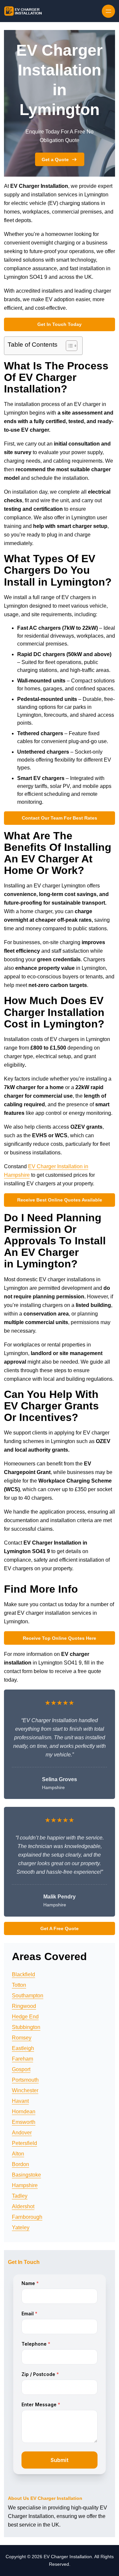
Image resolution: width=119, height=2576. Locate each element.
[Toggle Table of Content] (68, 346)
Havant (20, 2101)
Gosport (21, 2069)
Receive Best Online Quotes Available (60, 1200)
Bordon (20, 2164)
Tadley (20, 2196)
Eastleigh (23, 2048)
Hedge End (25, 2017)
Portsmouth (25, 2080)
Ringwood (24, 2006)
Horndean (24, 2112)
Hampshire (25, 2185)
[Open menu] (108, 11)
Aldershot (23, 2206)
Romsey (22, 2038)
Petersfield (24, 2143)
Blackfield (23, 1974)
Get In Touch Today (59, 324)
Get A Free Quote (59, 1928)
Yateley (21, 2228)
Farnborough (27, 2217)
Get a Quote (55, 159)
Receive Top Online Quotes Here (59, 1638)
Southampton (28, 1996)
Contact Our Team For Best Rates (59, 818)
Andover (22, 2133)
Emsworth (24, 2122)
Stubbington (26, 2027)
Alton (18, 2154)
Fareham (22, 2059)
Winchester (25, 2090)
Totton (19, 1985)
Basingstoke (26, 2175)
